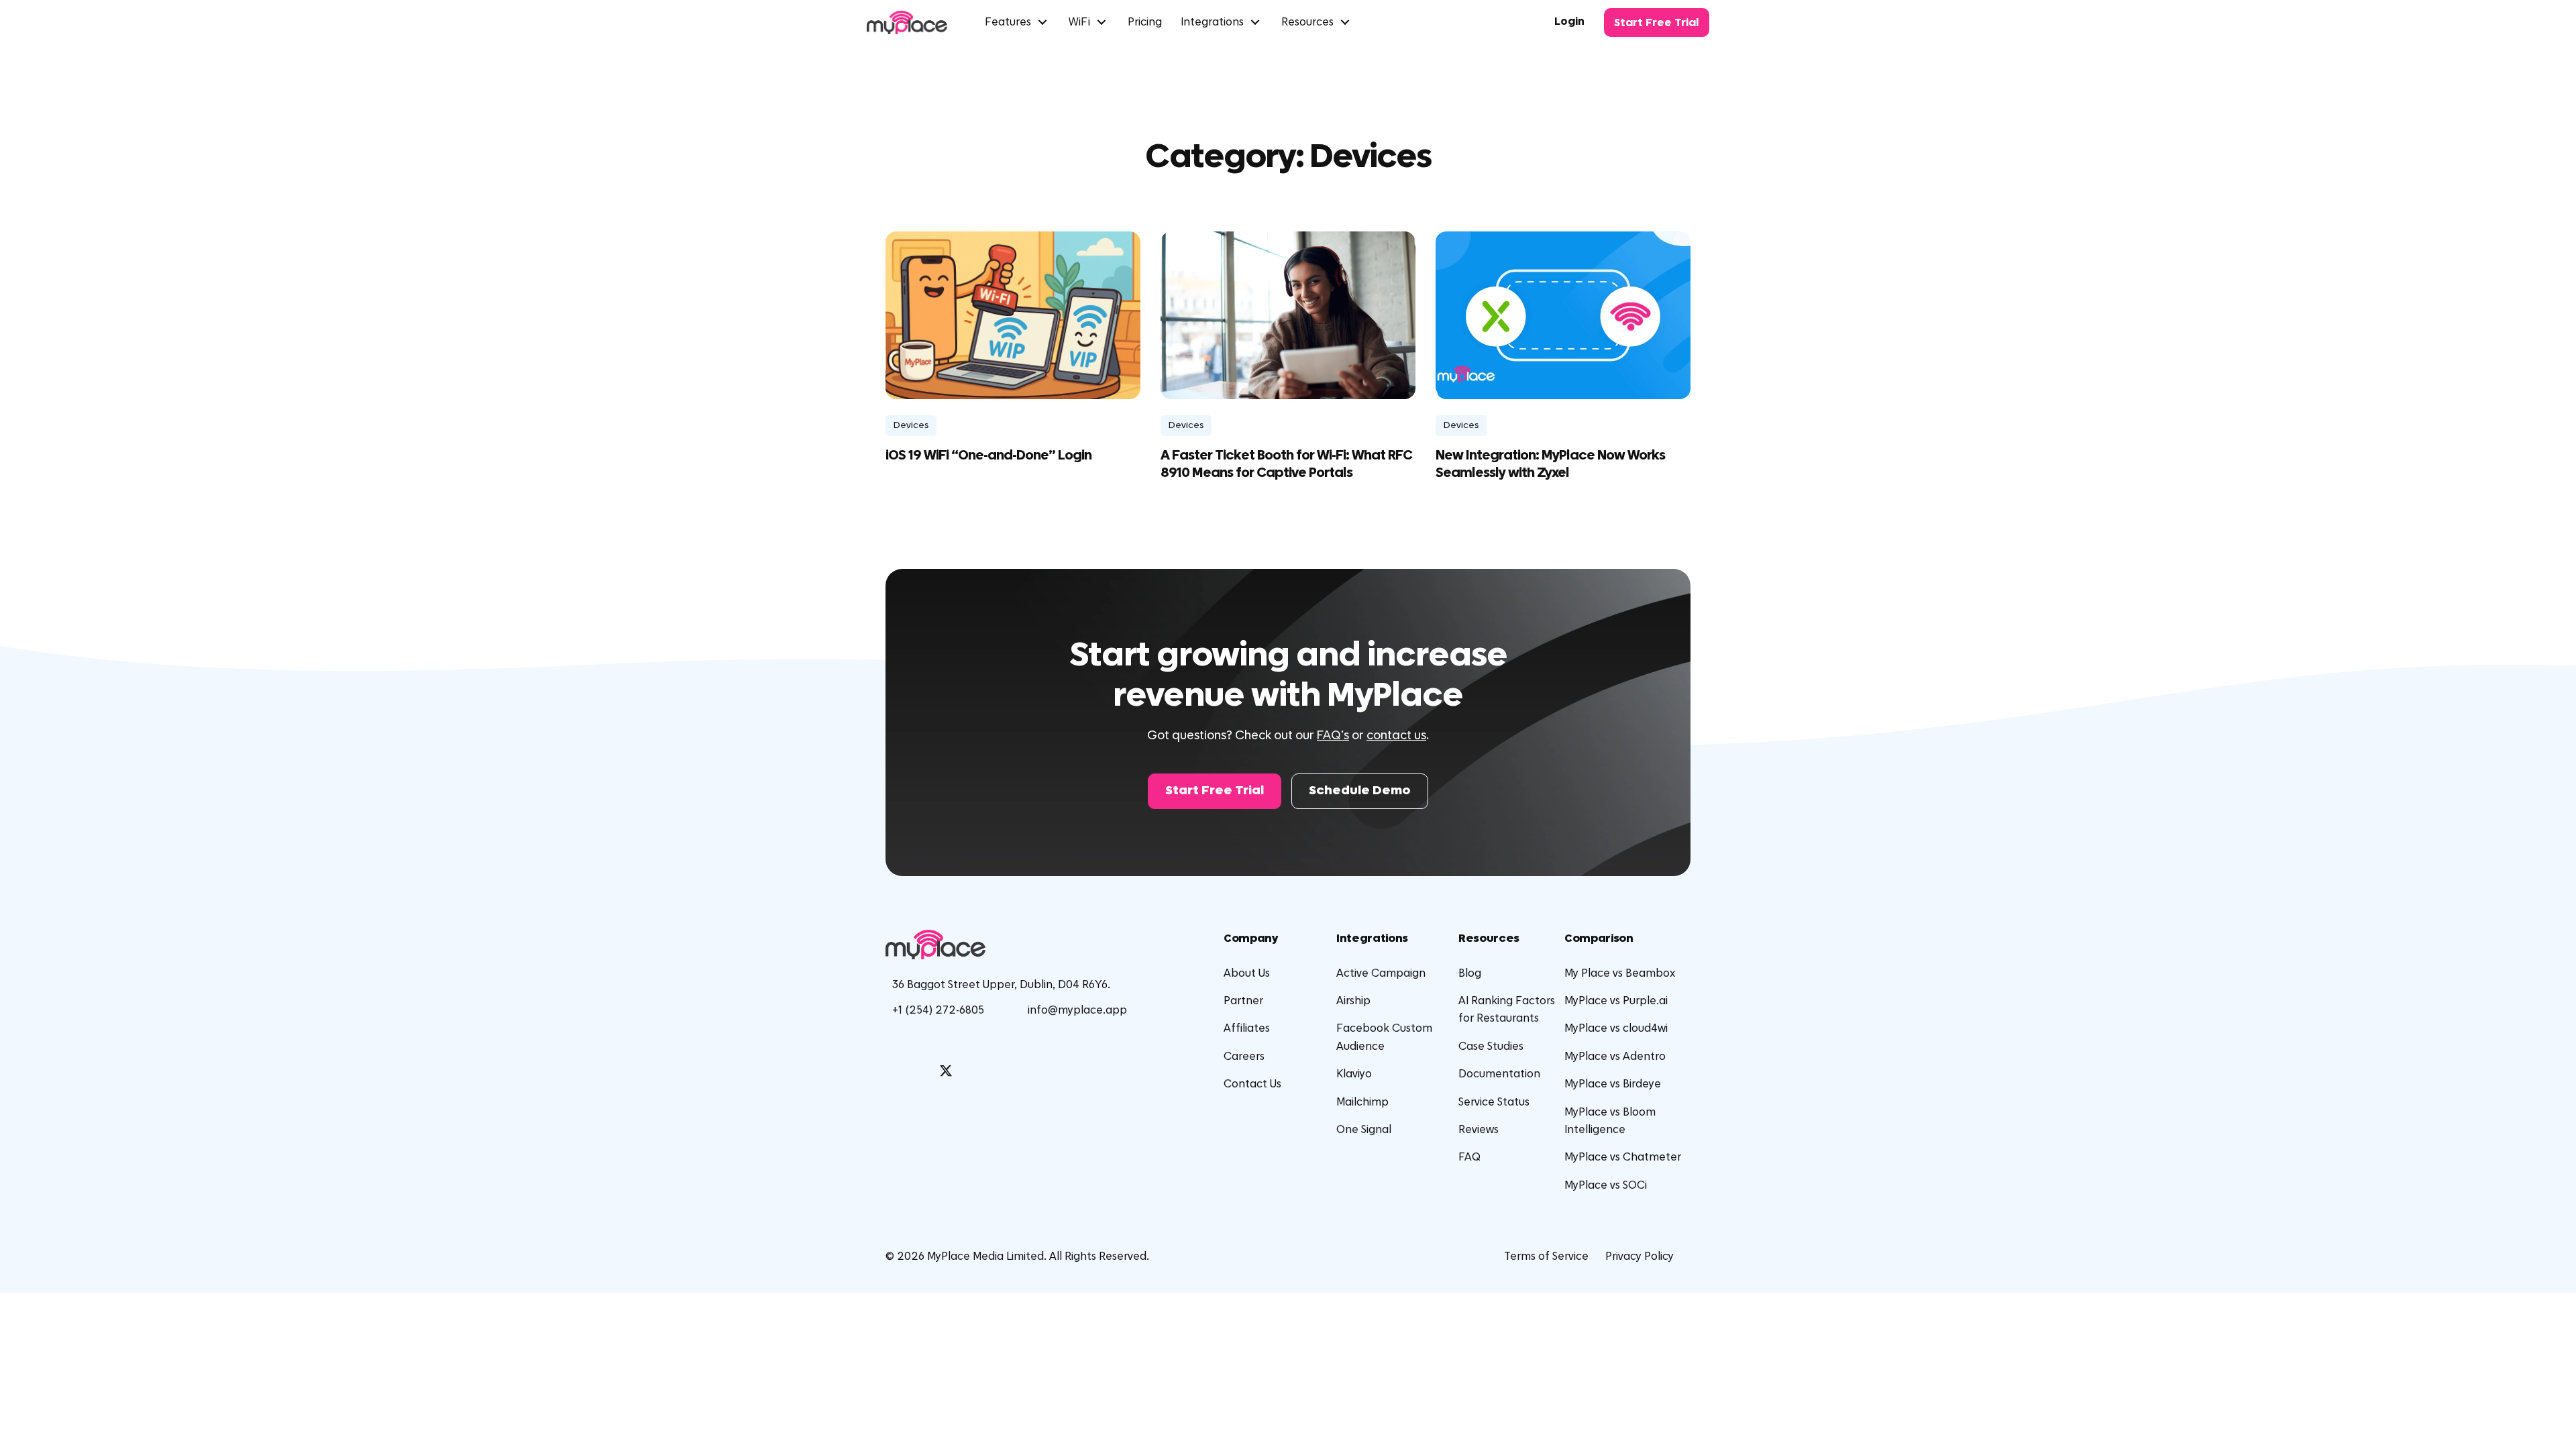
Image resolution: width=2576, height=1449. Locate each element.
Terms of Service (1546, 1256)
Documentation (1499, 1074)
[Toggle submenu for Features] (1042, 22)
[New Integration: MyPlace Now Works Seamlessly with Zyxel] (1563, 315)
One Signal (1364, 1130)
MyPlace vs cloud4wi (1616, 1028)
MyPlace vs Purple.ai (1616, 1001)
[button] (1215, 791)
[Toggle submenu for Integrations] (1255, 22)
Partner (1243, 1001)
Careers (1244, 1057)
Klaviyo (1354, 1074)
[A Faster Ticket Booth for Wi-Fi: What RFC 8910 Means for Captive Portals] (1288, 315)
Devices (911, 425)
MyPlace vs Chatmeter (1623, 1157)
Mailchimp (1362, 1102)
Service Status (1494, 1102)
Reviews (1479, 1130)
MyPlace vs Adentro (1615, 1057)
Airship (1353, 1001)
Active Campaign (1381, 973)
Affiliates (1247, 1028)
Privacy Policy (1640, 1256)
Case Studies (1491, 1046)
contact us (1396, 736)
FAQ (1469, 1157)
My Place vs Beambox (1620, 973)
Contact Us (1252, 1084)
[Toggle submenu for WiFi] (1102, 22)
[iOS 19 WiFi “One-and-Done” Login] (1013, 315)
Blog (1470, 973)
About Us (1247, 973)
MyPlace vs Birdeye (1613, 1084)
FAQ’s (1333, 736)
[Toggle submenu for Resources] (1345, 22)
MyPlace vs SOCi (1606, 1185)
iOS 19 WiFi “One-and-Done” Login (988, 455)
